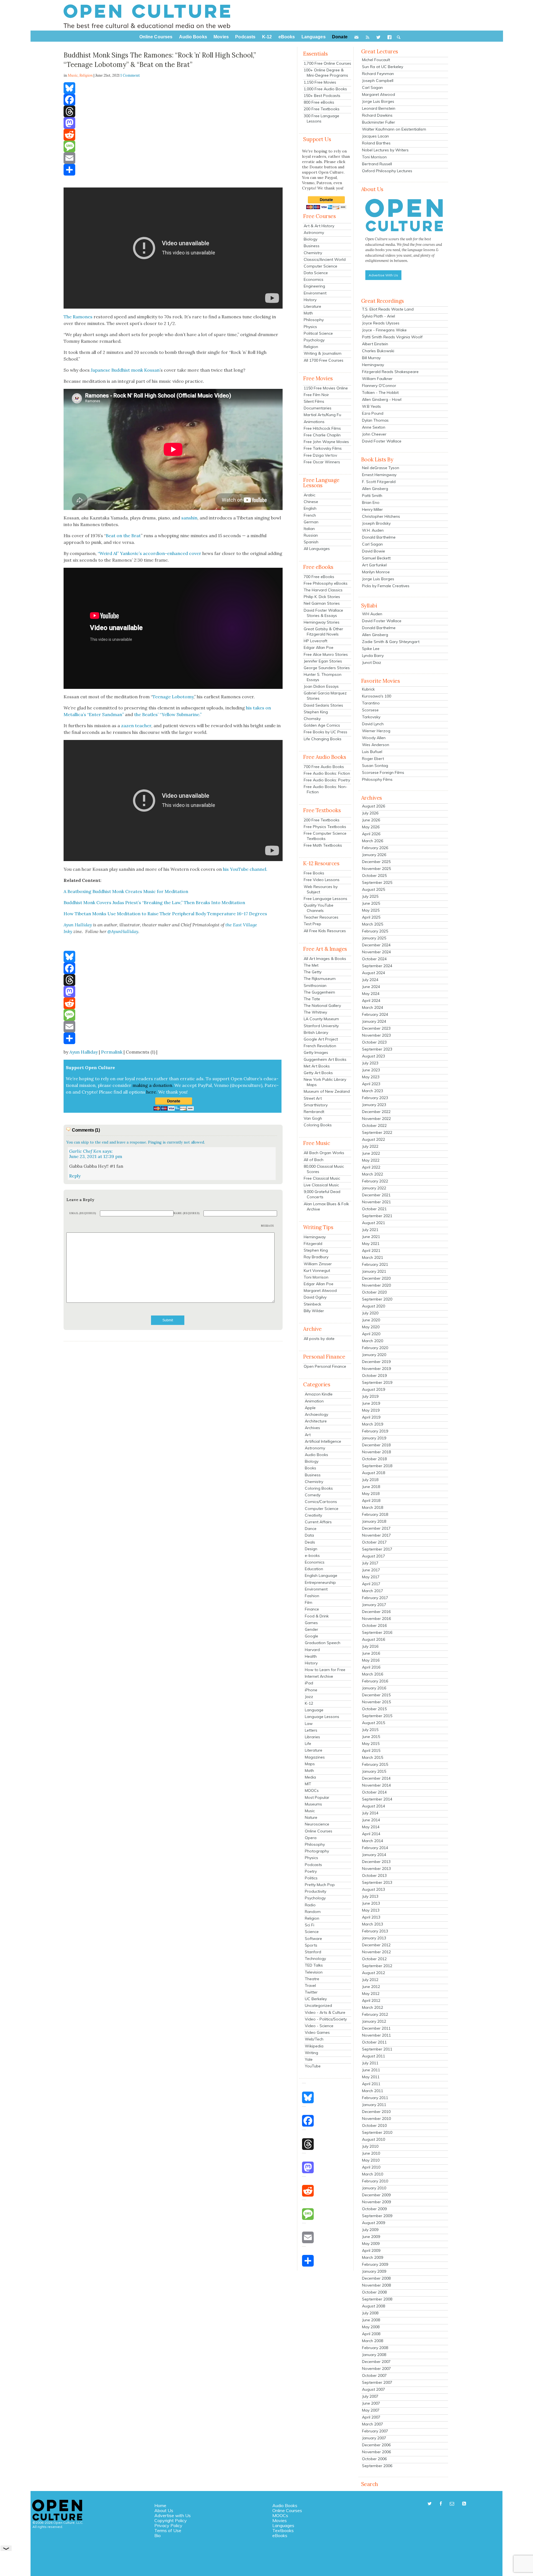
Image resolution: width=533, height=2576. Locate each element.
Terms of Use (168, 2530)
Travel (310, 1985)
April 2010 (371, 2167)
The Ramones (78, 317)
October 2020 (374, 1292)
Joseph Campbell (378, 81)
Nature (311, 1817)
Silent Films (314, 401)
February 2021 (375, 1264)
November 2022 (376, 1119)
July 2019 (370, 1396)
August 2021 (374, 1223)
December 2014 (376, 1778)
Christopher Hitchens (381, 516)
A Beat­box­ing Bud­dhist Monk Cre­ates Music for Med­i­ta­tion (126, 891)
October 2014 (374, 1792)
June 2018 (371, 1487)
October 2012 (374, 1959)
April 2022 (371, 1167)
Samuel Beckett (376, 558)
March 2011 (373, 2091)
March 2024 (373, 1007)
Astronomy (314, 232)
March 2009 (373, 2257)
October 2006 (374, 2459)
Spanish (311, 542)
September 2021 (377, 1216)
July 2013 (370, 1896)
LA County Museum (321, 1019)
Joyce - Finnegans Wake (384, 330)
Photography (317, 1851)
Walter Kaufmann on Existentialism (394, 129)
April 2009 (371, 2250)
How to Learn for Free (325, 1670)
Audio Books (316, 1455)
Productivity (315, 1891)
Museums (313, 1804)
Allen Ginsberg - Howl (382, 399)
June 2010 (371, 2153)
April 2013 (371, 1917)
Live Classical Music (321, 1185)
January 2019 (374, 1438)
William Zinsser (318, 1264)
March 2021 (373, 1257)
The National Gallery (322, 1006)
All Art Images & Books (325, 959)
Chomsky (312, 719)
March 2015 (373, 1757)
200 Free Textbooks (322, 109)
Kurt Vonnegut (317, 1271)
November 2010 (376, 2119)
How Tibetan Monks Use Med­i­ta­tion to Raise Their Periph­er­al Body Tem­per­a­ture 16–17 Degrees (165, 914)
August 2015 (374, 1723)
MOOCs (312, 1790)
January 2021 (374, 1271)
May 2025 (371, 910)
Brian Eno (371, 502)
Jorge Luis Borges (378, 101)
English (310, 508)
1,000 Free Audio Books (325, 89)
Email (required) (83, 1213)
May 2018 (371, 1494)
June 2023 (371, 1070)
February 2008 (375, 2348)
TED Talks (314, 1965)
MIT (308, 1784)
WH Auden (372, 614)
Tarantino (371, 703)
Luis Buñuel (372, 752)
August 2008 (374, 2306)
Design (311, 1549)
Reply (75, 1176)
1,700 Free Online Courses (327, 63)
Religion (86, 75)
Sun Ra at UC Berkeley (383, 67)
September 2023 (377, 1049)
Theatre (312, 1979)
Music (310, 1811)
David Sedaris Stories (323, 705)
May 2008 (371, 2327)
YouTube (313, 2066)
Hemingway (315, 1237)
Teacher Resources (321, 917)
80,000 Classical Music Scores (324, 1169)
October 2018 (374, 1459)
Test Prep (312, 924)
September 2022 (377, 1132)
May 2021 (371, 1244)
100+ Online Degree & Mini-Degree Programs (326, 73)
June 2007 (371, 2403)
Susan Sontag (375, 766)
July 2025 (370, 896)
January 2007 (374, 2438)
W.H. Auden (373, 530)
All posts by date (319, 1339)
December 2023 (376, 1028)
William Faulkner (377, 379)
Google (311, 1636)
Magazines (315, 1757)
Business (312, 246)
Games (311, 1623)
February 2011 (375, 2098)
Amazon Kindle (319, 1394)
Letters (311, 1730)
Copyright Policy (171, 2520)
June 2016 (371, 1653)
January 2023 (374, 1105)
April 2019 (371, 1417)
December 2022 (376, 1112)
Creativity (313, 1515)
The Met (311, 965)
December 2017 (376, 1528)
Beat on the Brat (123, 536)
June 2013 (371, 1903)
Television (314, 1972)
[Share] (173, 170)
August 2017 (374, 1556)
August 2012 (374, 1973)
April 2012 (371, 2000)
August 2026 (374, 806)
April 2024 (371, 1001)
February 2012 (375, 2014)
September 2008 (377, 2299)
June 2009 (371, 2237)
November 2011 (376, 2035)
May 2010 (371, 2160)
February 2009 (375, 2264)
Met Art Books (317, 1066)
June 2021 (371, 1237)
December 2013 (376, 1862)
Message (268, 1226)
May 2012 (371, 1994)
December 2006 (376, 2445)
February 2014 (375, 1848)
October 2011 (374, 2042)
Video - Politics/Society (326, 2019)
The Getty (313, 972)
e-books (312, 1555)
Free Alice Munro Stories (326, 654)
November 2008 (376, 2285)
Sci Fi (310, 1925)
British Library (316, 1032)
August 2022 (374, 1139)
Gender (311, 1629)
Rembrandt (314, 1112)
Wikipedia (314, 2046)
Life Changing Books (323, 739)
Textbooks (283, 2530)
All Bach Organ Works (324, 1153)
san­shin (189, 518)
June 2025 (371, 903)
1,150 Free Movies (320, 82)
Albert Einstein (375, 344)
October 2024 (374, 959)
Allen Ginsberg (375, 489)
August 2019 (374, 1389)
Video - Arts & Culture (325, 2012)
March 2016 (373, 1674)
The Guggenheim (319, 992)
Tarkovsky (371, 717)
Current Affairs (318, 1522)
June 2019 (371, 1403)
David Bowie (374, 551)
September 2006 (377, 2466)
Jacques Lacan (375, 136)
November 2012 (376, 1952)
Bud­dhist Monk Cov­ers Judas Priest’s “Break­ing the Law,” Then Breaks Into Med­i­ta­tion (154, 902)
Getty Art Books (318, 1073)
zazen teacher (136, 726)
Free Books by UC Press (325, 732)
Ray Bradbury (316, 1257)
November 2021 (376, 1202)
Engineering (314, 286)
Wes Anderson (376, 745)
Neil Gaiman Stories (322, 603)
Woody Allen (374, 738)
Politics (311, 1878)
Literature (312, 306)
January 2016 (374, 1688)
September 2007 (377, 2382)
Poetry (311, 1871)
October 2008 (374, 2292)
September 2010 (377, 2132)
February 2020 (375, 1348)
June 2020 (371, 1320)
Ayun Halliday (84, 1052)
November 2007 (376, 2369)
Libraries (312, 1737)
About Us (164, 2510)
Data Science (316, 273)
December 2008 (376, 2278)
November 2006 (376, 2452)
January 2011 (374, 2105)
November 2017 (376, 1535)
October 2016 (374, 1625)
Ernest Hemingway (379, 475)
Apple (310, 1408)
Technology (315, 1959)
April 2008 (371, 2334)
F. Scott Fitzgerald (379, 482)
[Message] (173, 146)
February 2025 (375, 931)
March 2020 (373, 1341)
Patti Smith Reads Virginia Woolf (392, 337)
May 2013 (371, 1910)
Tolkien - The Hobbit (380, 392)
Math (308, 313)
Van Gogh (313, 1118)
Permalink (112, 1052)
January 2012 (374, 2021)
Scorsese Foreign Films (383, 772)
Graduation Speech (323, 1643)
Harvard (312, 1650)
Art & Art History (319, 226)
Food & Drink (317, 1616)
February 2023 (375, 1098)
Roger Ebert (373, 759)
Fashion (312, 1596)
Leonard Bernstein (379, 108)
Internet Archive (319, 1676)
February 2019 (375, 1431)
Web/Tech (314, 2039)
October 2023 (374, 1042)
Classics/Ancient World (325, 259)
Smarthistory (316, 1105)
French (310, 515)
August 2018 (374, 1473)
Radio (310, 1905)
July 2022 (370, 1146)
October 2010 (374, 2125)
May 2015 (371, 1744)
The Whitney (315, 1012)
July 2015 (370, 1730)
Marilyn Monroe (376, 572)
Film (309, 1602)
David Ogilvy (315, 1297)
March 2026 (373, 841)
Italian (309, 529)
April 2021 (371, 1251)
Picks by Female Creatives (386, 586)
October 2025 (374, 876)
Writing (311, 2053)
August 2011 (374, 2056)
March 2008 (373, 2341)
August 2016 (374, 1639)
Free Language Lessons (325, 899)
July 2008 (370, 2313)
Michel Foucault (376, 60)
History (310, 300)
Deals (310, 1542)
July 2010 (370, 2146)
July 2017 (370, 1563)
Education (314, 1569)
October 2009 (374, 2209)
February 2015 (375, 1764)
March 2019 (373, 1424)
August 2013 (374, 1889)
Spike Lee (371, 649)
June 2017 (371, 1570)
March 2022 (373, 1174)
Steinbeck (312, 1304)
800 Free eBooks (319, 102)
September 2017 (377, 1549)
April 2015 (371, 1750)
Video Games (317, 2032)
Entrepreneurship (320, 1582)
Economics (314, 279)
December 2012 (376, 1945)
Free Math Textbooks (323, 845)
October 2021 (374, 1209)
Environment (315, 293)
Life (308, 1744)
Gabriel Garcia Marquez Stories (325, 696)
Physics (310, 327)
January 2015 (374, 1771)
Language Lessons (322, 1717)
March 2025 (373, 924)
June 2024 (371, 987)
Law (309, 1724)
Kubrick (368, 689)
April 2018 (371, 1500)
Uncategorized (318, 2005)
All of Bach (314, 1160)
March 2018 (373, 1507)
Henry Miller (372, 509)
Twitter (311, 1992)
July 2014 (370, 1813)
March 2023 (373, 1091)
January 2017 (374, 1605)
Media (310, 1777)
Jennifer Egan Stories (323, 661)
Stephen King (316, 712)
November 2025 (376, 869)
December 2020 (376, 1278)
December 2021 (376, 1195)
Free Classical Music (322, 1178)
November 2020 (376, 1285)
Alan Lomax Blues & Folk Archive (326, 1206)
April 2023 (371, 1084)
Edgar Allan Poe (319, 647)
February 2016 (375, 1681)
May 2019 (371, 1410)
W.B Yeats (371, 406)
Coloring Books (318, 1125)
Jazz (309, 1697)
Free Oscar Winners (322, 462)
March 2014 (373, 1841)
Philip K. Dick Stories (322, 597)
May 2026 (371, 827)
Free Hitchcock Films (322, 428)
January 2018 (374, 1521)
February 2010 (375, 2181)
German (311, 522)
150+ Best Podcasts (322, 96)
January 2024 (374, 1021)
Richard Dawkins (377, 115)
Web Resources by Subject (321, 889)
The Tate (312, 999)
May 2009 (371, 2244)
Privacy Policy (168, 2525)
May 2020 (371, 1327)
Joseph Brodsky (376, 523)
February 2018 (375, 1514)
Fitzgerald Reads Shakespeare (390, 372)
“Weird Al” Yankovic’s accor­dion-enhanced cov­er (149, 553)
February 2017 (375, 1598)
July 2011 (370, 2063)
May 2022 (371, 1160)
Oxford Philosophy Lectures (387, 171)
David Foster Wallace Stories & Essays (323, 613)
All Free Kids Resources (325, 931)
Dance (311, 1529)
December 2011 (376, 2028)
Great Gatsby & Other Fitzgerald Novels (323, 632)
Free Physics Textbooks (325, 827)
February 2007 (375, 2431)
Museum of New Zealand (327, 1091)
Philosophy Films (377, 779)
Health (311, 1656)
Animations (314, 422)
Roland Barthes (376, 143)
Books (311, 1468)
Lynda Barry (373, 656)
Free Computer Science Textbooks (325, 836)
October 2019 (374, 1375)
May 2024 (371, 994)
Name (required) (187, 1213)
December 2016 (376, 1612)
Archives (312, 1428)
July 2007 (370, 2396)
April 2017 (371, 1584)
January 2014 (374, 1855)
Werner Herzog (376, 731)
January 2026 (374, 855)
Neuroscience (317, 1824)
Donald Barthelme (379, 537)
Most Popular (317, 1797)
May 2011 (371, 2077)
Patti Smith (372, 496)
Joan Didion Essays (321, 686)
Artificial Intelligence (323, 1441)
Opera (311, 1838)
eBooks (280, 2535)
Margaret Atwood (320, 1290)
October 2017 (374, 1542)
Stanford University (321, 1026)
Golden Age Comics (322, 725)
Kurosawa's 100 (377, 696)
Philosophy (314, 320)
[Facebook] (173, 100)
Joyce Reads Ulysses (381, 323)
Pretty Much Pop (320, 1885)
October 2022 (374, 1126)
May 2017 (371, 1577)
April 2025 (371, 917)
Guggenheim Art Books (325, 1059)
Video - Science (319, 2026)
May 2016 (371, 1660)
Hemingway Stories (322, 622)
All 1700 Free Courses (324, 360)
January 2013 (374, 1938)
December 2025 (376, 862)
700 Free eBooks (319, 577)
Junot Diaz (372, 662)
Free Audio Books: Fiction (327, 773)
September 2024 (377, 966)
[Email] (173, 158)
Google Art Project (321, 1039)
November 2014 (376, 1785)
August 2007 (374, 2389)
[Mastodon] (173, 123)
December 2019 (376, 1362)
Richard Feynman (378, 74)
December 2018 (376, 1445)
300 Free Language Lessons (321, 118)
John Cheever (374, 434)
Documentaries (318, 408)
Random (313, 1912)
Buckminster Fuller (379, 122)
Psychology (314, 340)
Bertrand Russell (377, 164)
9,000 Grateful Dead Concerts (322, 1194)
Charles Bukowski (378, 351)
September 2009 (377, 2216)
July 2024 (370, 980)
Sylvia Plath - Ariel (379, 316)
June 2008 (371, 2320)
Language (314, 1710)
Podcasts (313, 1865)
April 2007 (371, 2417)
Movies (280, 2520)
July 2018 (370, 1480)
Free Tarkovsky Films (323, 448)
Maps (310, 1764)
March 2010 (373, 2174)
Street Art (313, 1098)
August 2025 (374, 889)
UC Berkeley (316, 1999)
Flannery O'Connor (379, 386)
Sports (311, 1945)
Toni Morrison (316, 1277)
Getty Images (316, 1052)
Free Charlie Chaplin (322, 435)
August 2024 (374, 973)
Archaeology (316, 1414)
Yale (309, 2059)
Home (160, 2505)
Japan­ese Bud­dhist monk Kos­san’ (126, 370)
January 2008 (374, 2355)
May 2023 (371, 1077)
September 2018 (377, 1466)
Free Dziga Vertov (320, 455)
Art (308, 1435)
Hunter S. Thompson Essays (323, 677)
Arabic (310, 495)
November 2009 (376, 2202)
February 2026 (375, 848)
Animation (314, 1401)
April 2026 (371, 834)
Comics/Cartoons (321, 1502)
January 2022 (374, 1188)
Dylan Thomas (375, 420)
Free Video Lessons (322, 880)
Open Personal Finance (325, 1366)
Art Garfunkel (374, 565)
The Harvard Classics (323, 590)
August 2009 (374, 2223)
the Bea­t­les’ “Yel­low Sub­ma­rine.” (167, 714)
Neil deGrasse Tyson (381, 468)
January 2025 (374, 938)
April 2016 (371, 1667)
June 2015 (371, 1737)
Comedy (313, 1495)
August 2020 (374, 1306)
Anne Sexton (374, 427)
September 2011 (377, 2049)
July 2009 (370, 2230)
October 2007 (374, 2375)
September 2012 (377, 1966)
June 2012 (371, 1987)
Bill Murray (371, 358)
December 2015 (376, 1695)
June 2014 (371, 1820)
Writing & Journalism (323, 353)
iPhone (311, 1690)
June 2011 (371, 2070)
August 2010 (374, 2139)
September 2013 (377, 1882)
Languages (283, 2525)
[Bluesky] (173, 88)
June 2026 (371, 820)
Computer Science (320, 266)
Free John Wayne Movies (326, 442)
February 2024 (375, 1014)
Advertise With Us (383, 275)
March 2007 (373, 2424)
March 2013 (373, 1924)
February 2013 (375, 1931)
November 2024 (376, 952)
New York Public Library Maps (325, 1082)
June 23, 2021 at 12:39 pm (96, 1156)
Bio (158, 2535)
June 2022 (371, 1153)
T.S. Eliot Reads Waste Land (388, 309)
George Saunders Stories (327, 668)
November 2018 (376, 1452)
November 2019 (376, 1369)
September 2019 (377, 1382)
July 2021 (370, 1230)
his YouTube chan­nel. (245, 869)
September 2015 (377, 1716)
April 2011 (371, 2084)
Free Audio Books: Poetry (327, 780)
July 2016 (370, 1646)
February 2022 (375, 1181)
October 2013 (374, 1875)
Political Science (318, 333)
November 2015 (376, 1702)
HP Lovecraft (315, 641)
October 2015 (374, 1709)
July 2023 (370, 1063)
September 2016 (377, 1632)
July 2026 (370, 813)
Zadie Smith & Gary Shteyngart (391, 642)
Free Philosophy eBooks (326, 583)
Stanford (313, 1952)
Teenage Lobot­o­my (173, 697)
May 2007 (371, 2410)
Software (313, 1939)
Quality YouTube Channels (319, 908)
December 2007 (376, 2362)
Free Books (314, 873)
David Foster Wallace (382, 441)
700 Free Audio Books (324, 767)
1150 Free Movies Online (326, 388)
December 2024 (376, 945)
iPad (309, 1683)
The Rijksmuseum (320, 979)
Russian (311, 535)
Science (312, 1932)
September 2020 (377, 1299)
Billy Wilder (314, 1311)
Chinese (311, 502)
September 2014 (377, 1799)
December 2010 (376, 2112)
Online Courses (319, 1831)
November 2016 (376, 1619)
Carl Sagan (372, 87)
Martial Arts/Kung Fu (322, 415)
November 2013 (376, 1869)
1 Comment (130, 75)
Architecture (316, 1421)
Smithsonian (315, 986)
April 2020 (371, 1334)
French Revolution (320, 1046)
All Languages (317, 549)
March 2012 (373, 2007)
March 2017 (373, 1591)
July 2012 (370, 1980)
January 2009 (374, 2271)
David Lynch (373, 724)
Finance (312, 1609)
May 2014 (371, 1827)
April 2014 (371, 1834)
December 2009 (376, 2195)
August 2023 (374, 1056)
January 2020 (374, 1355)
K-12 (309, 1703)
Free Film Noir (316, 395)
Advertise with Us (173, 2515)
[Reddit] (173, 135)
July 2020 (370, 1313)
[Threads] (173, 111)
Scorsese (370, 710)
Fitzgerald (313, 1244)
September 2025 (377, 882)
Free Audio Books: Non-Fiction (325, 789)
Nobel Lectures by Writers (385, 150)
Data (309, 1535)
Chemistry (313, 253)
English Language (321, 1575)
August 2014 (374, 1806)
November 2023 (376, 1035)
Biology (311, 239)
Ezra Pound (373, 413)
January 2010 (374, 2188)
